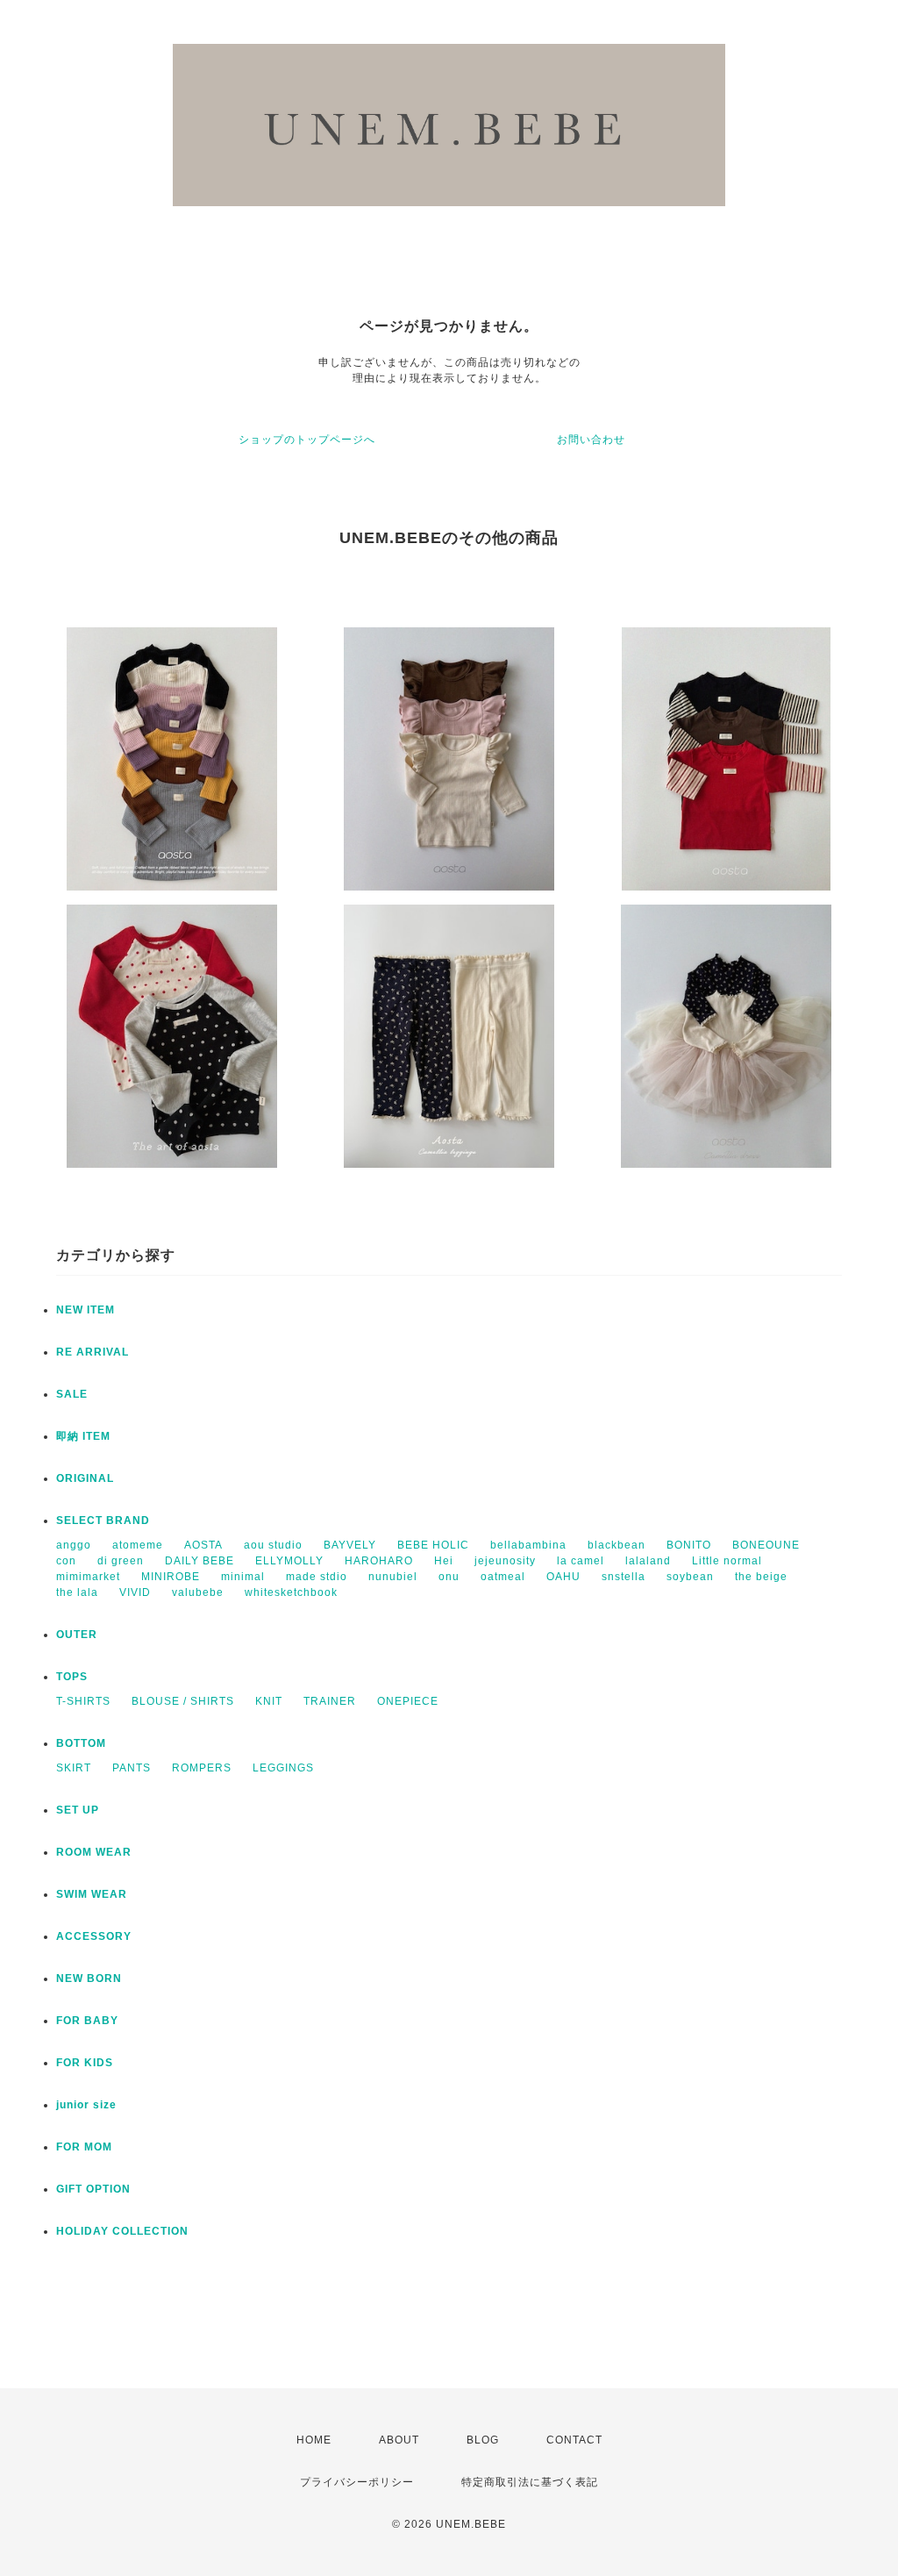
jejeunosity (505, 1561)
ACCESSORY (94, 1936)
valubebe (198, 1592)
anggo (74, 1545)
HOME (314, 2440)
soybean (690, 1577)
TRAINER (330, 1701)
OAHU (563, 1577)
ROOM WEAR (94, 1852)
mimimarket (88, 1577)
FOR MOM (84, 2147)
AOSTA (203, 1545)
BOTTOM (81, 1743)
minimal (243, 1577)
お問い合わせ (591, 440)
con (66, 1561)
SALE (72, 1394)
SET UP (78, 1810)
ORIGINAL (85, 1478)
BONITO (689, 1545)
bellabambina (528, 1545)
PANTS (132, 1768)
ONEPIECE (408, 1701)
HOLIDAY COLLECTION (122, 2231)
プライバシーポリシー (357, 2482)
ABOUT (399, 2440)
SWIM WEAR (92, 1894)
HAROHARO (379, 1561)
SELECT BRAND (103, 1521)
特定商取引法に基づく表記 (530, 2482)
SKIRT (74, 1768)
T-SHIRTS (83, 1701)
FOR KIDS (85, 2063)
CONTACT (574, 2440)
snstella (624, 1577)
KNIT (269, 1701)
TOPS (72, 1677)
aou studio (273, 1545)
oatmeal (503, 1577)
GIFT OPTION (93, 2189)
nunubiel (393, 1577)
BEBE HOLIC (433, 1545)
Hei (444, 1561)
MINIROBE (171, 1577)
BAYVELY (350, 1545)
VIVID (135, 1592)
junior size (86, 2105)
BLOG (483, 2440)
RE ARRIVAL (93, 1352)
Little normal (727, 1561)
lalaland (648, 1561)
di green (121, 1561)
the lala (77, 1592)
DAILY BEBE (200, 1561)
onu (449, 1577)
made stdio (317, 1577)
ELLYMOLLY (289, 1561)
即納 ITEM (83, 1436)
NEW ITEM (86, 1310)
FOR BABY (87, 2021)
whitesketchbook (291, 1592)
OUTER (77, 1635)
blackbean (616, 1545)
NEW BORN (89, 1979)
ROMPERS (202, 1768)
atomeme (138, 1545)
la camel (581, 1561)
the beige (761, 1577)
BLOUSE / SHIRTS (183, 1701)
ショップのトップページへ (307, 440)
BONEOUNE (766, 1545)
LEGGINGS (283, 1768)
